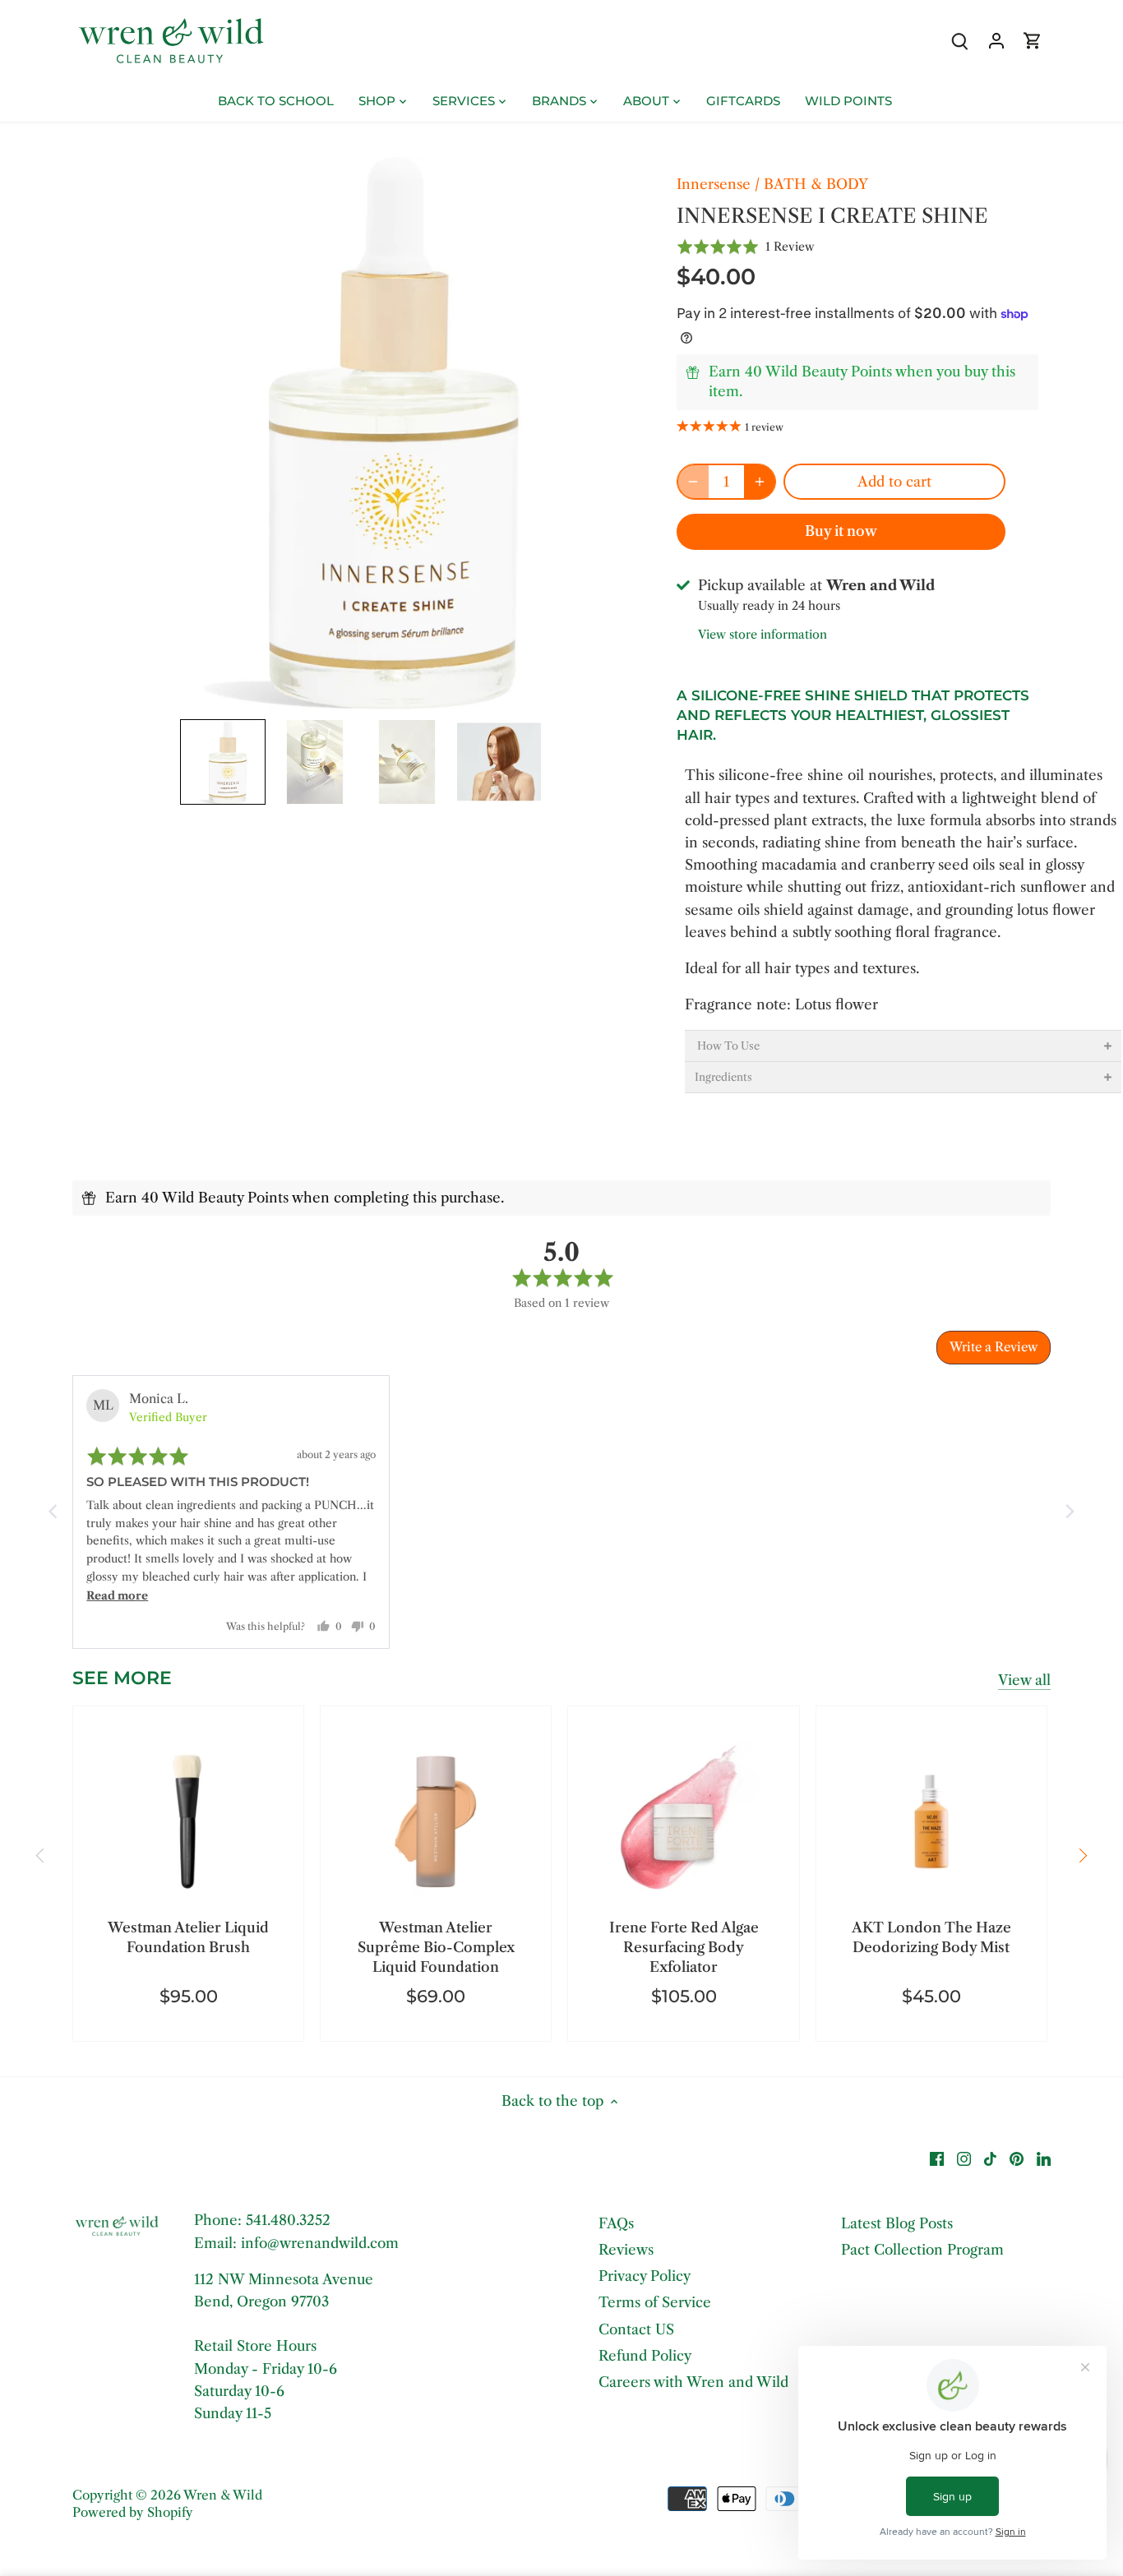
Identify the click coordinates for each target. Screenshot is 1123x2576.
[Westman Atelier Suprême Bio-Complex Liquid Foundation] (436, 1821)
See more (122, 1678)
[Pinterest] (1017, 2158)
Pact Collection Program (922, 2250)
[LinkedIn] (1044, 2158)
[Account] (996, 41)
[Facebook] (937, 2158)
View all (1024, 1680)
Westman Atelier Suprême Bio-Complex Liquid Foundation (436, 1947)
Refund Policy (645, 2356)
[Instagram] (964, 2158)
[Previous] (40, 1855)
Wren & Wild (223, 2495)
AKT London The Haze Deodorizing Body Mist (931, 1937)
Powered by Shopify (133, 2512)
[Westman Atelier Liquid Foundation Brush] (188, 1821)
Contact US (636, 2329)
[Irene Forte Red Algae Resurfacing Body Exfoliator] (683, 1821)
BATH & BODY (816, 184)
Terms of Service (655, 2302)
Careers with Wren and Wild (693, 2382)
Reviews (626, 2250)
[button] (223, 762)
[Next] (1083, 1855)
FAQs (616, 2223)
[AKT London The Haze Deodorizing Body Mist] (931, 1821)
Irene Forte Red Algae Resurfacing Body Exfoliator (684, 1947)
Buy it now (841, 531)
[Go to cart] (1033, 41)
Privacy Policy (645, 2276)
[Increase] (760, 482)
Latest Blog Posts (897, 2223)
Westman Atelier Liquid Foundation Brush (188, 1937)
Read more (117, 1596)
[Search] (960, 41)
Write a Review (994, 1347)
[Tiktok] (990, 2158)
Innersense (714, 184)
